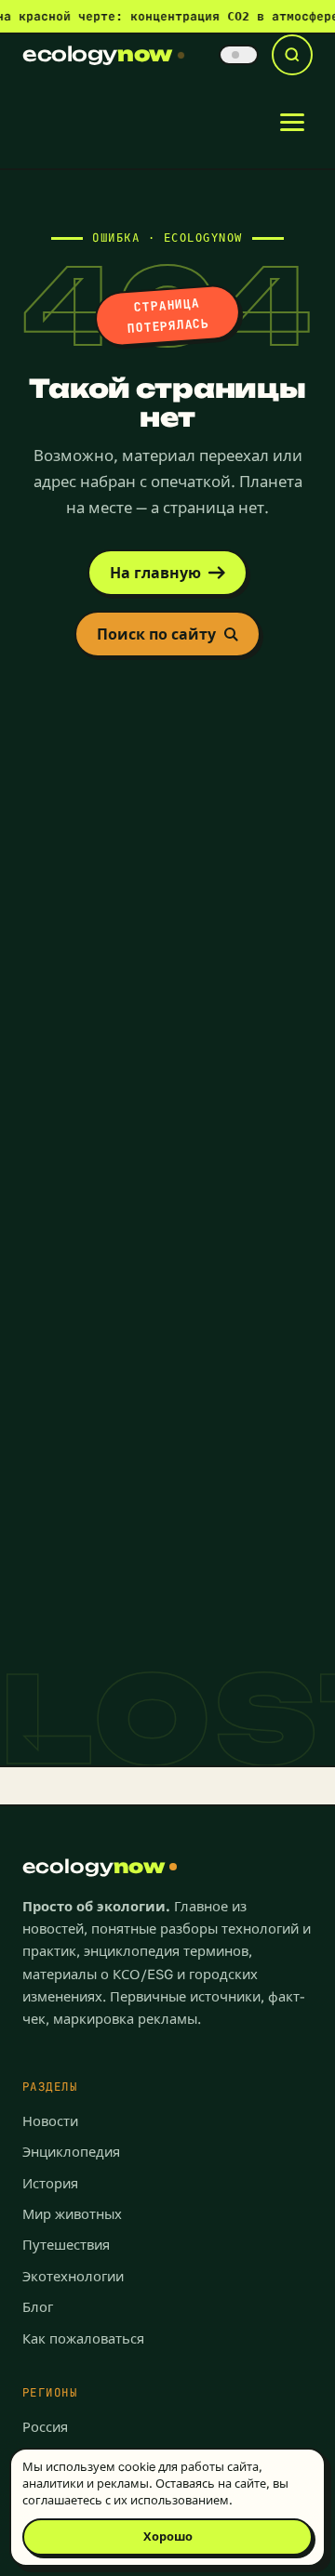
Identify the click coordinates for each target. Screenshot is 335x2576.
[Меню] (292, 122)
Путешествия (66, 2245)
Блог (38, 2307)
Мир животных (72, 2214)
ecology (97, 54)
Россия (45, 2427)
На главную (155, 573)
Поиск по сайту (156, 634)
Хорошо (168, 2536)
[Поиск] (292, 55)
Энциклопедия (71, 2152)
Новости (50, 2121)
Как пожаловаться (83, 2338)
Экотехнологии (73, 2276)
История (50, 2183)
